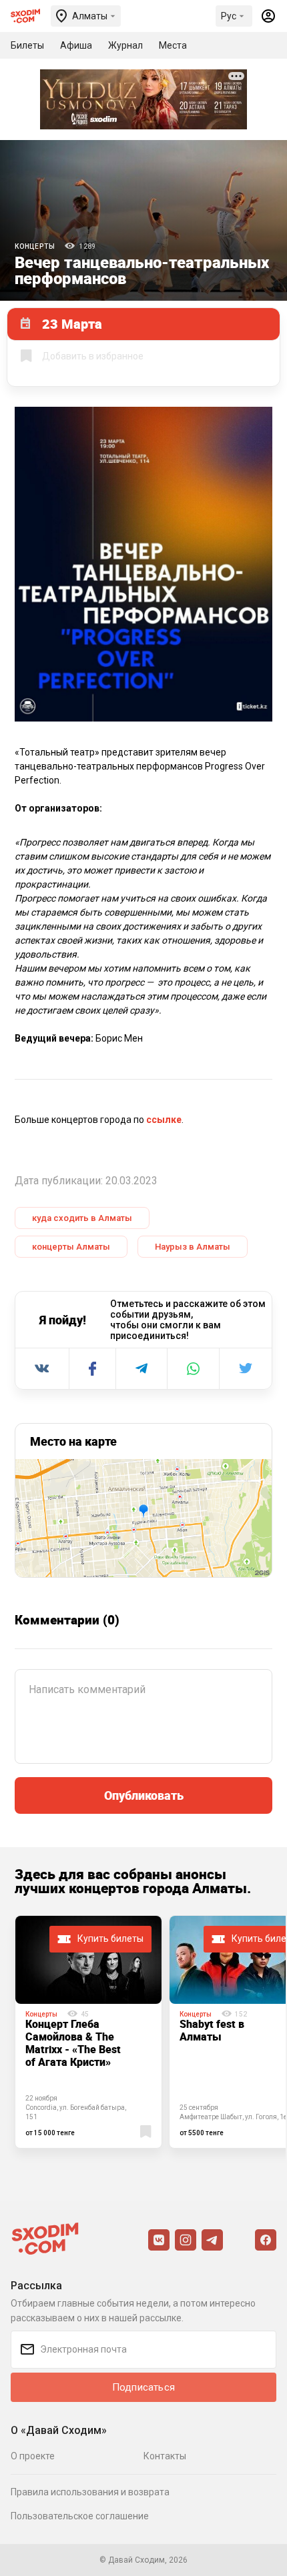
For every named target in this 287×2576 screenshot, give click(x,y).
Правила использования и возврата (90, 2492)
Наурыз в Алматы (193, 1247)
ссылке (164, 1120)
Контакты (165, 2456)
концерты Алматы (71, 1247)
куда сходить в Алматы (82, 1218)
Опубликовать (144, 1795)
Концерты (35, 246)
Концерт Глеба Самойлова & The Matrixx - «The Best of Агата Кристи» (73, 2043)
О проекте (33, 2456)
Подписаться (143, 2387)
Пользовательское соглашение (80, 2516)
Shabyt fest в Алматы (212, 2030)
